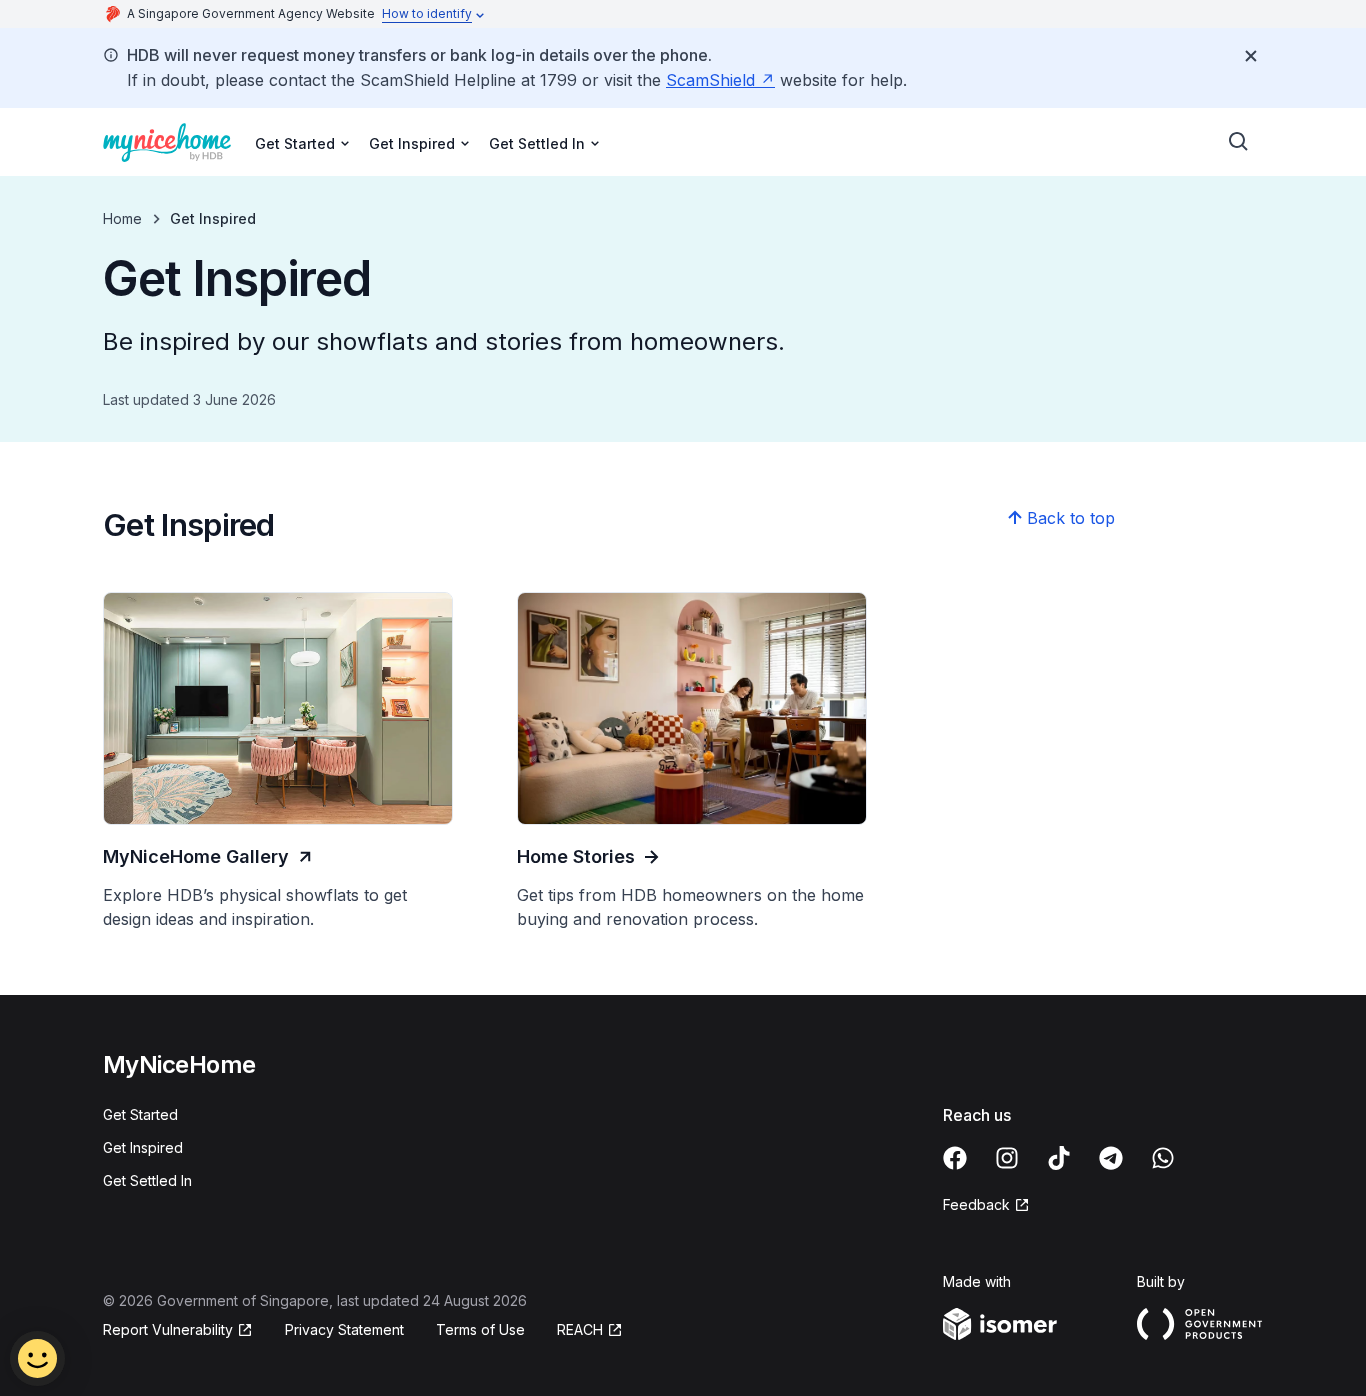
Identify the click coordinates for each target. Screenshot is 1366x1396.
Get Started (140, 1114)
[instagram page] (1007, 1158)
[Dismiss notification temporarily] (1251, 56)
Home (122, 218)
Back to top (1071, 518)
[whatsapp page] (1163, 1158)
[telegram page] (1111, 1158)
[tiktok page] (1059, 1158)
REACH (580, 1329)
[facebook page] (955, 1158)
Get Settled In (147, 1180)
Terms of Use (480, 1329)
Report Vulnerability (168, 1329)
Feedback (976, 1204)
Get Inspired (143, 1147)
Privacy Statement (344, 1329)
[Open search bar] (1239, 142)
